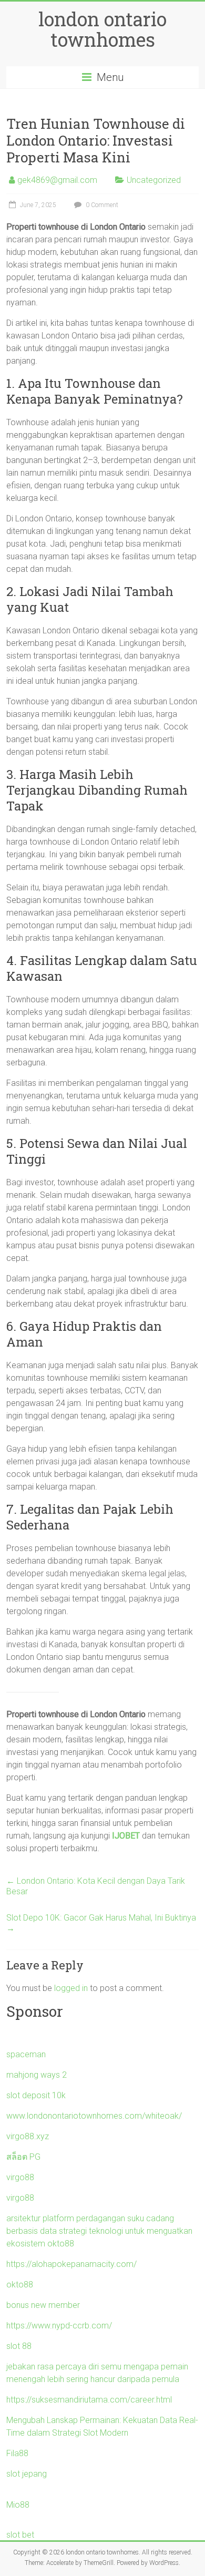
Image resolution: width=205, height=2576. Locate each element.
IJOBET (126, 1836)
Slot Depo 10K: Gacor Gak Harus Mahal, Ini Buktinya (101, 1923)
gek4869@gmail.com (57, 180)
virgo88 (20, 2177)
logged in (71, 1988)
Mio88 (18, 2505)
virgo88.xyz (28, 2136)
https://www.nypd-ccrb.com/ (59, 2326)
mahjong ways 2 (37, 2075)
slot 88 (19, 2346)
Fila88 (17, 2453)
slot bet (20, 2535)
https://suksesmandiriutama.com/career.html (89, 2400)
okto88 (20, 2285)
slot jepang (27, 2474)
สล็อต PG (23, 2157)
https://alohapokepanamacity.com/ (71, 2264)
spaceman (26, 2054)
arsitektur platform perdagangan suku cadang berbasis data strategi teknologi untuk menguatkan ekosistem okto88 (99, 2231)
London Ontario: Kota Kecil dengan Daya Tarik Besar (96, 1886)
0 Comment (101, 205)
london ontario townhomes (102, 29)
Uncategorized (154, 180)
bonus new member (43, 2305)
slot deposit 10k (36, 2095)
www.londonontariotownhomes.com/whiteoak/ (94, 2116)
